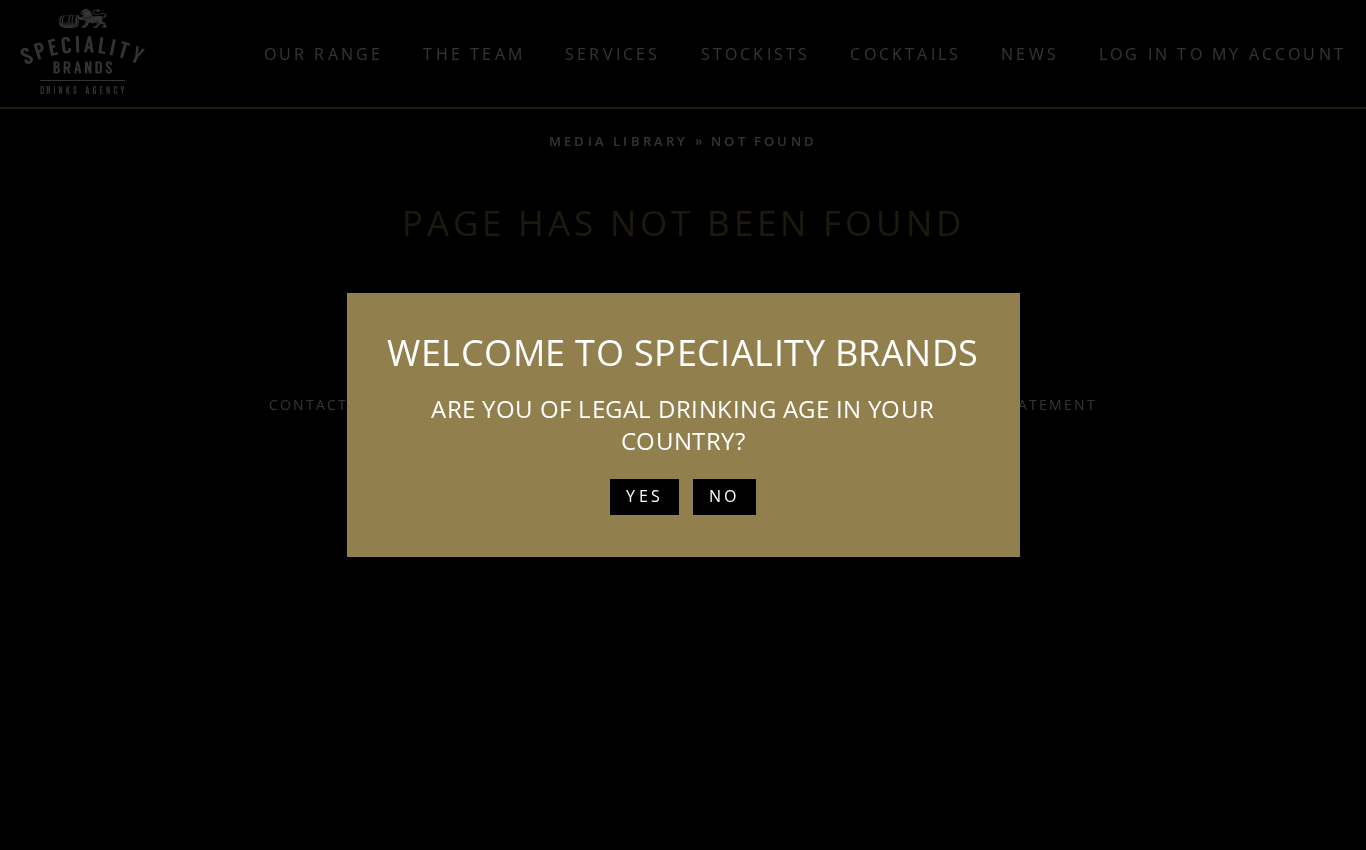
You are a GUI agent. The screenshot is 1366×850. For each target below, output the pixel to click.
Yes (644, 496)
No (724, 496)
